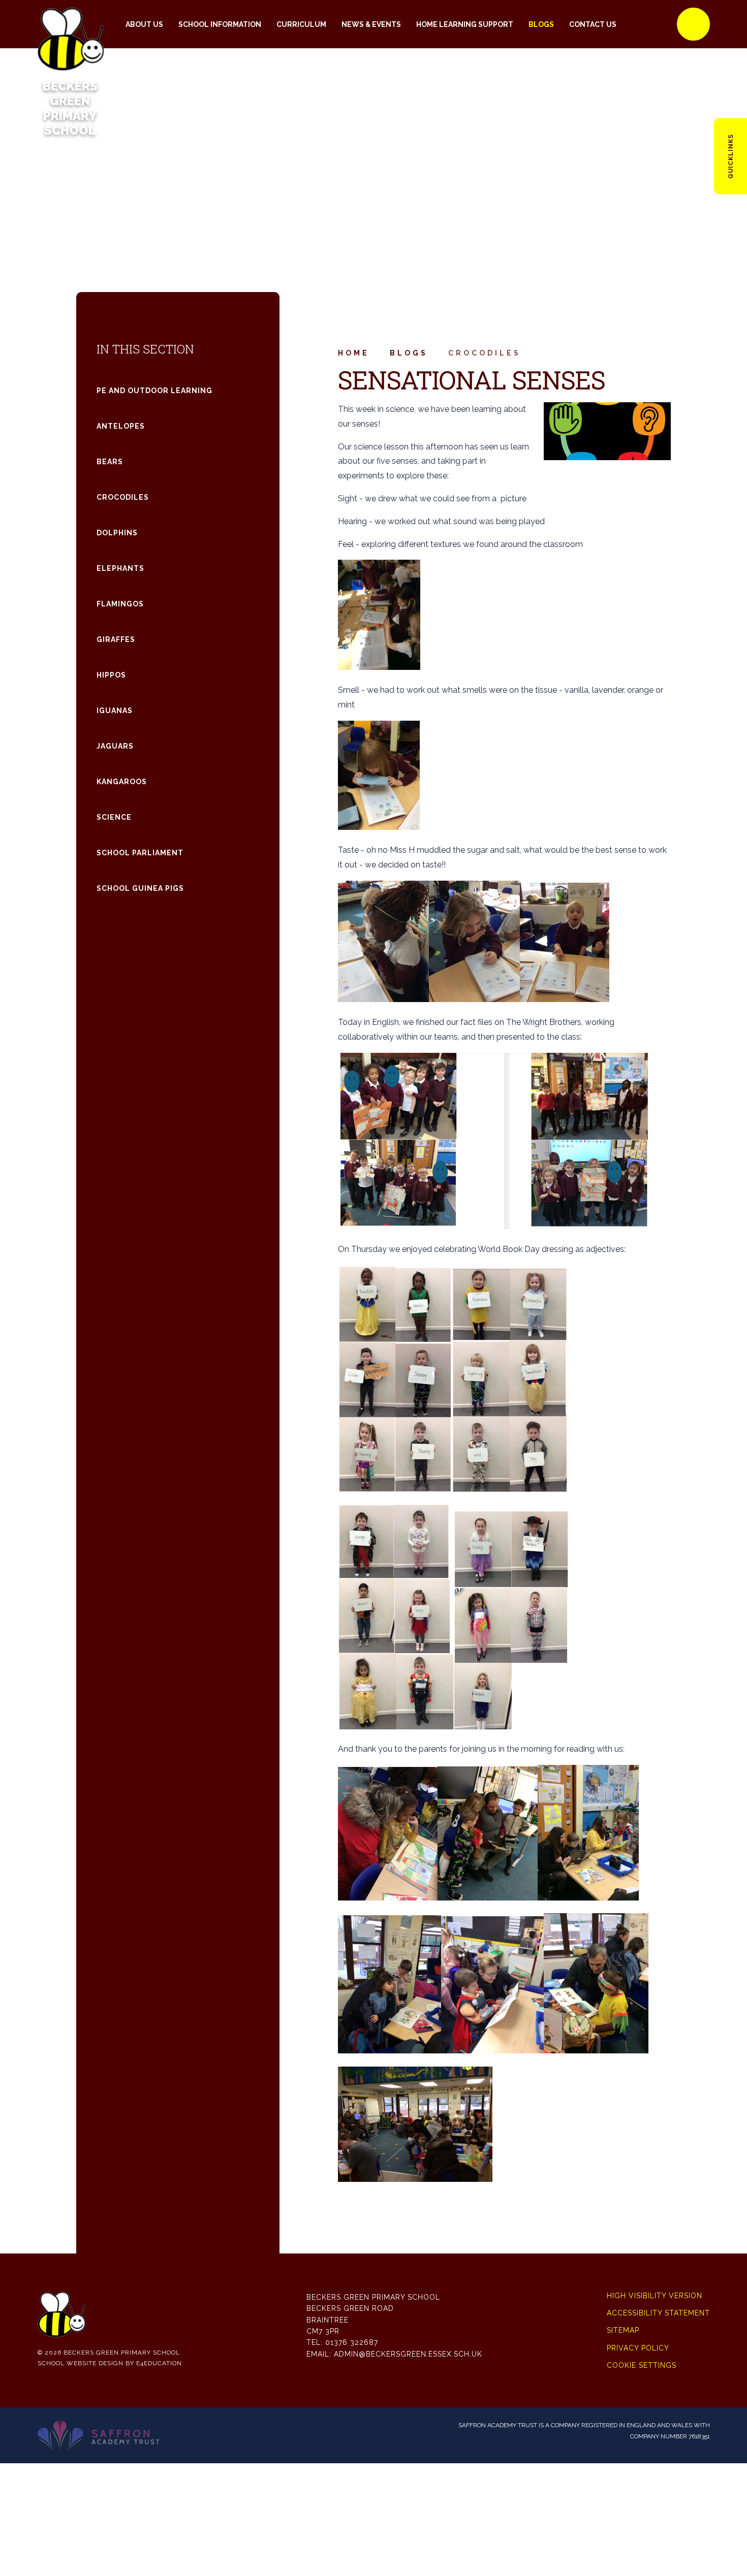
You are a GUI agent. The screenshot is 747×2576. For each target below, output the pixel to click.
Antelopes (121, 426)
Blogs (409, 353)
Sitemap (623, 2330)
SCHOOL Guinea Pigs (140, 888)
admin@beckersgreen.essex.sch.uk (408, 2354)
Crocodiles (485, 353)
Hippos (111, 675)
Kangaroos (122, 782)
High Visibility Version (655, 2296)
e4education (159, 2363)
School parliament (140, 853)
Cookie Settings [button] (642, 2365)
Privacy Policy (638, 2348)
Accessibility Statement (658, 2313)
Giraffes (116, 639)
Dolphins (117, 533)
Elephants (120, 568)
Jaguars (115, 746)
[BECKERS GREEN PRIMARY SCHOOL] (70, 24)
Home (354, 353)
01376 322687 (352, 2342)
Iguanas (115, 711)
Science (114, 817)
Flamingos (120, 604)
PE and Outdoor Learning (154, 391)
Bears (110, 462)
